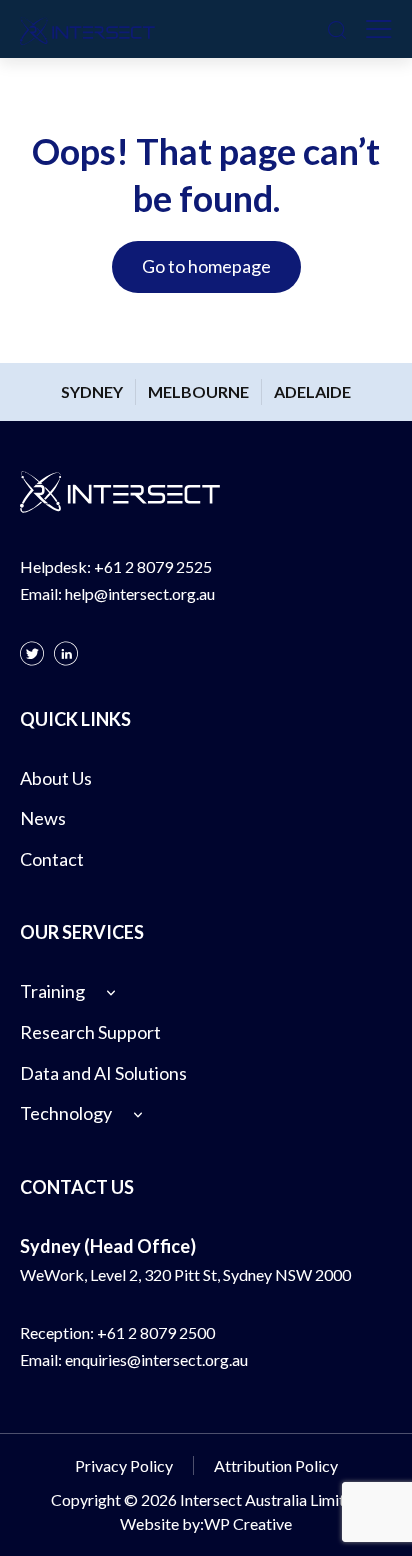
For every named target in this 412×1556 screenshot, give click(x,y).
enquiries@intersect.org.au (156, 1359)
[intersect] (87, 29)
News (43, 818)
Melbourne (198, 391)
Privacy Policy (124, 1465)
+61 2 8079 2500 (156, 1332)
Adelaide (312, 391)
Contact (52, 859)
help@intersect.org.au (140, 593)
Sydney (92, 391)
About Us (56, 778)
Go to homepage (206, 266)
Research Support (90, 1032)
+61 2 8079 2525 (153, 566)
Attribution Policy (276, 1465)
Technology (66, 1113)
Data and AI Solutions (103, 1073)
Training (52, 991)
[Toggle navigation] (379, 29)
